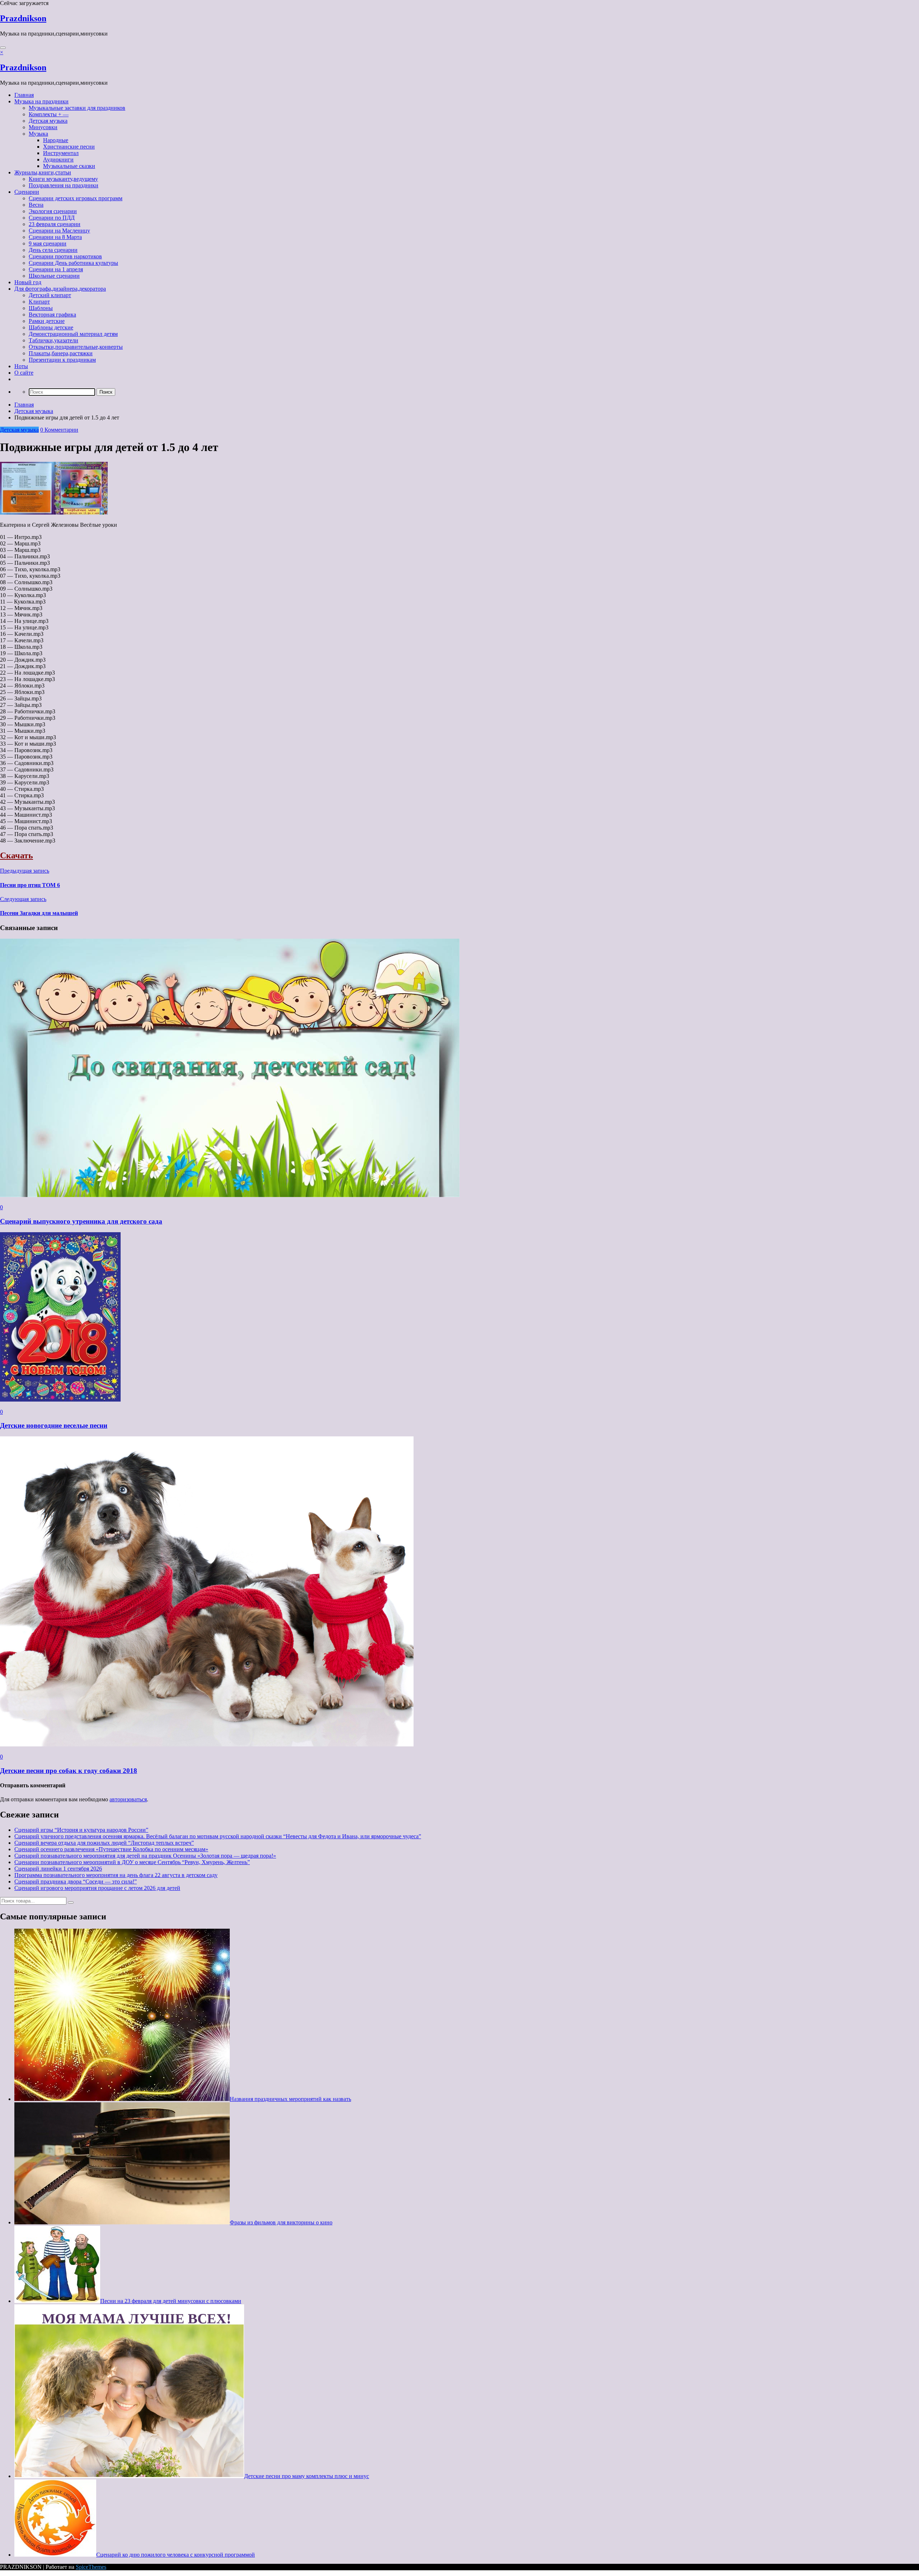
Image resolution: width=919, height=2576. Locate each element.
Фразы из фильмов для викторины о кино (281, 2222)
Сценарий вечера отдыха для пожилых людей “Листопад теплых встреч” (104, 1843)
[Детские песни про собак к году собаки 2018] (207, 1744)
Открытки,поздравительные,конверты (76, 347)
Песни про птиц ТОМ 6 (30, 885)
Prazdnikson (23, 18)
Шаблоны (41, 308)
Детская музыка (48, 121)
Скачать (17, 855)
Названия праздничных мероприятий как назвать (290, 2099)
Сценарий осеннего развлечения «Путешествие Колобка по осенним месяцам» (111, 1849)
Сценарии (27, 192)
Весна (36, 205)
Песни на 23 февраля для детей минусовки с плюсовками (171, 2301)
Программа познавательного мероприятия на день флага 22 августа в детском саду (116, 1875)
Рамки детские (47, 321)
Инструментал (61, 153)
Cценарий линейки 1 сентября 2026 (58, 1869)
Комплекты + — (49, 114)
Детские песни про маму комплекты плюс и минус (307, 2476)
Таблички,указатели (53, 340)
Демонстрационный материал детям (73, 334)
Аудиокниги (58, 159)
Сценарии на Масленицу (59, 231)
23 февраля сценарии (55, 224)
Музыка (38, 134)
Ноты (21, 366)
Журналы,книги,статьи (43, 172)
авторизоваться (128, 1799)
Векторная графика (52, 315)
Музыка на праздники (41, 101)
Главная (24, 95)
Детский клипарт (50, 295)
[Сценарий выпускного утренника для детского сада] (230, 1195)
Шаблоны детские (51, 327)
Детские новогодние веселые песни (54, 1425)
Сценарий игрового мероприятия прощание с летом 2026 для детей (97, 1888)
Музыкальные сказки (69, 166)
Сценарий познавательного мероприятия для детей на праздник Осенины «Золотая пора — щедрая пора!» (145, 1856)
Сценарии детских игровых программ (76, 198)
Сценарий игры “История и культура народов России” (81, 1830)
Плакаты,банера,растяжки (61, 353)
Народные (56, 140)
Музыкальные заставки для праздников (77, 108)
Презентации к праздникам (62, 360)
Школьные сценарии (54, 276)
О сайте (24, 373)
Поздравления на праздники (64, 185)
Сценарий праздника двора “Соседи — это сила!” (76, 1881)
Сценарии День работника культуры (73, 263)
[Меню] (3, 48)
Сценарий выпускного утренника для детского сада (81, 1221)
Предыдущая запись (25, 871)
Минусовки (43, 127)
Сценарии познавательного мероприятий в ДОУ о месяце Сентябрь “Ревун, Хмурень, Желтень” (132, 1862)
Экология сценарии (53, 211)
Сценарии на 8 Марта (55, 237)
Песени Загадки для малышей (39, 913)
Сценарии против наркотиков (65, 256)
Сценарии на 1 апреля (56, 269)
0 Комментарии (59, 430)
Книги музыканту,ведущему (63, 179)
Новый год (28, 282)
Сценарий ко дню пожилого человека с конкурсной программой (176, 2555)
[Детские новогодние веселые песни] (60, 1400)
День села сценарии (53, 250)
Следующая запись (23, 899)
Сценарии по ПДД (52, 218)
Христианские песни (69, 147)
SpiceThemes (91, 2567)
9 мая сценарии (48, 243)
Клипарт (39, 302)
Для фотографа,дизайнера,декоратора (60, 289)
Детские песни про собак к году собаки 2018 (69, 1771)
